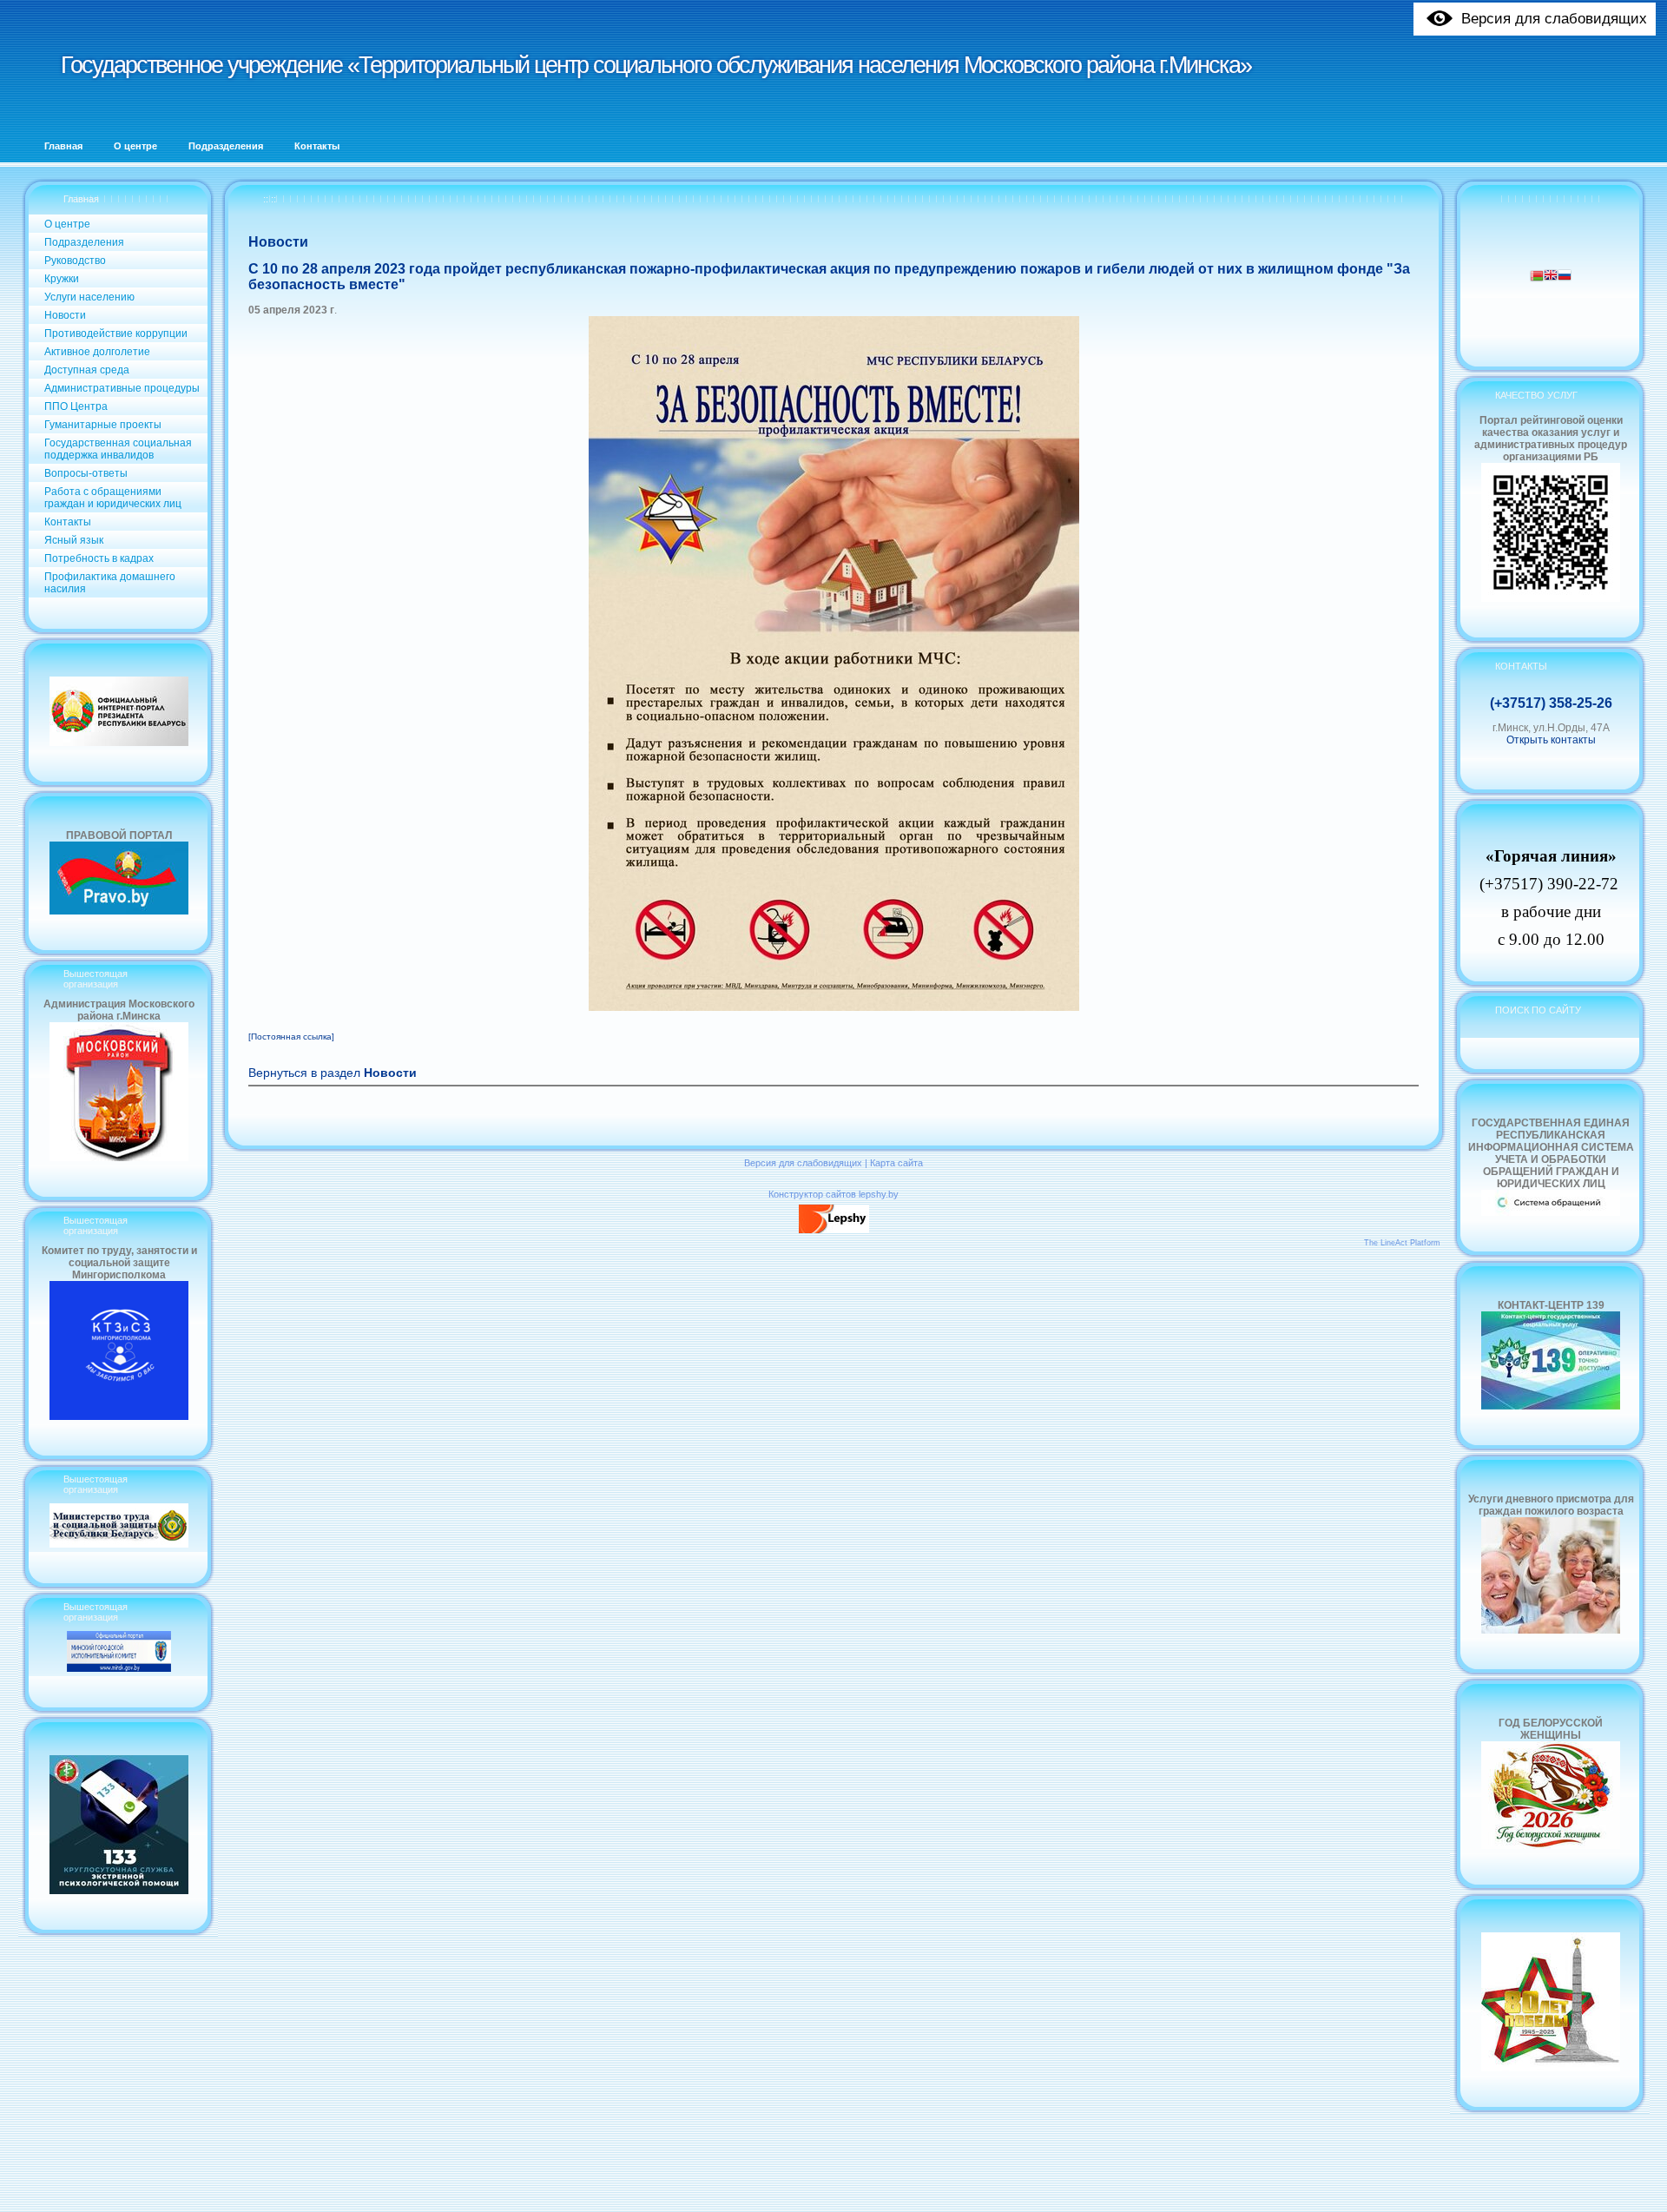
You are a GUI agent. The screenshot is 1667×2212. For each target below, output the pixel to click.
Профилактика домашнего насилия (110, 583)
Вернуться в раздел (333, 1073)
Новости (65, 315)
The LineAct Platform (1402, 1243)
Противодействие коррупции (116, 333)
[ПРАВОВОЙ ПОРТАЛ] (119, 911)
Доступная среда (87, 370)
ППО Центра (76, 406)
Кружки (62, 279)
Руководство (75, 261)
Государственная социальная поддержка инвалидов (118, 449)
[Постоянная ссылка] (291, 1037)
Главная (81, 199)
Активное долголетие (97, 352)
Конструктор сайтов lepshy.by (833, 1194)
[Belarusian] (1537, 277)
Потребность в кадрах (99, 558)
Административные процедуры (122, 388)
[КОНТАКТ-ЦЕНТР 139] (1551, 1406)
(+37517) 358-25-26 (1551, 703)
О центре (67, 224)
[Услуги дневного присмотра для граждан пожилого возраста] (1551, 1630)
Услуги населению (89, 297)
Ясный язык (74, 540)
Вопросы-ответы (86, 473)
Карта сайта (896, 1163)
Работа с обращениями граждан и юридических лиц (113, 498)
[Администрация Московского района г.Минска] (119, 1158)
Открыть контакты (1551, 740)
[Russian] (1565, 277)
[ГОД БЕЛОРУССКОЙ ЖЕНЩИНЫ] (1551, 1846)
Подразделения (84, 242)
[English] (1551, 277)
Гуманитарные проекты (103, 425)
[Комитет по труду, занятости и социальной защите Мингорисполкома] (119, 1416)
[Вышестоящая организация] (119, 1544)
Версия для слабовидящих (803, 1163)
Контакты (68, 522)
